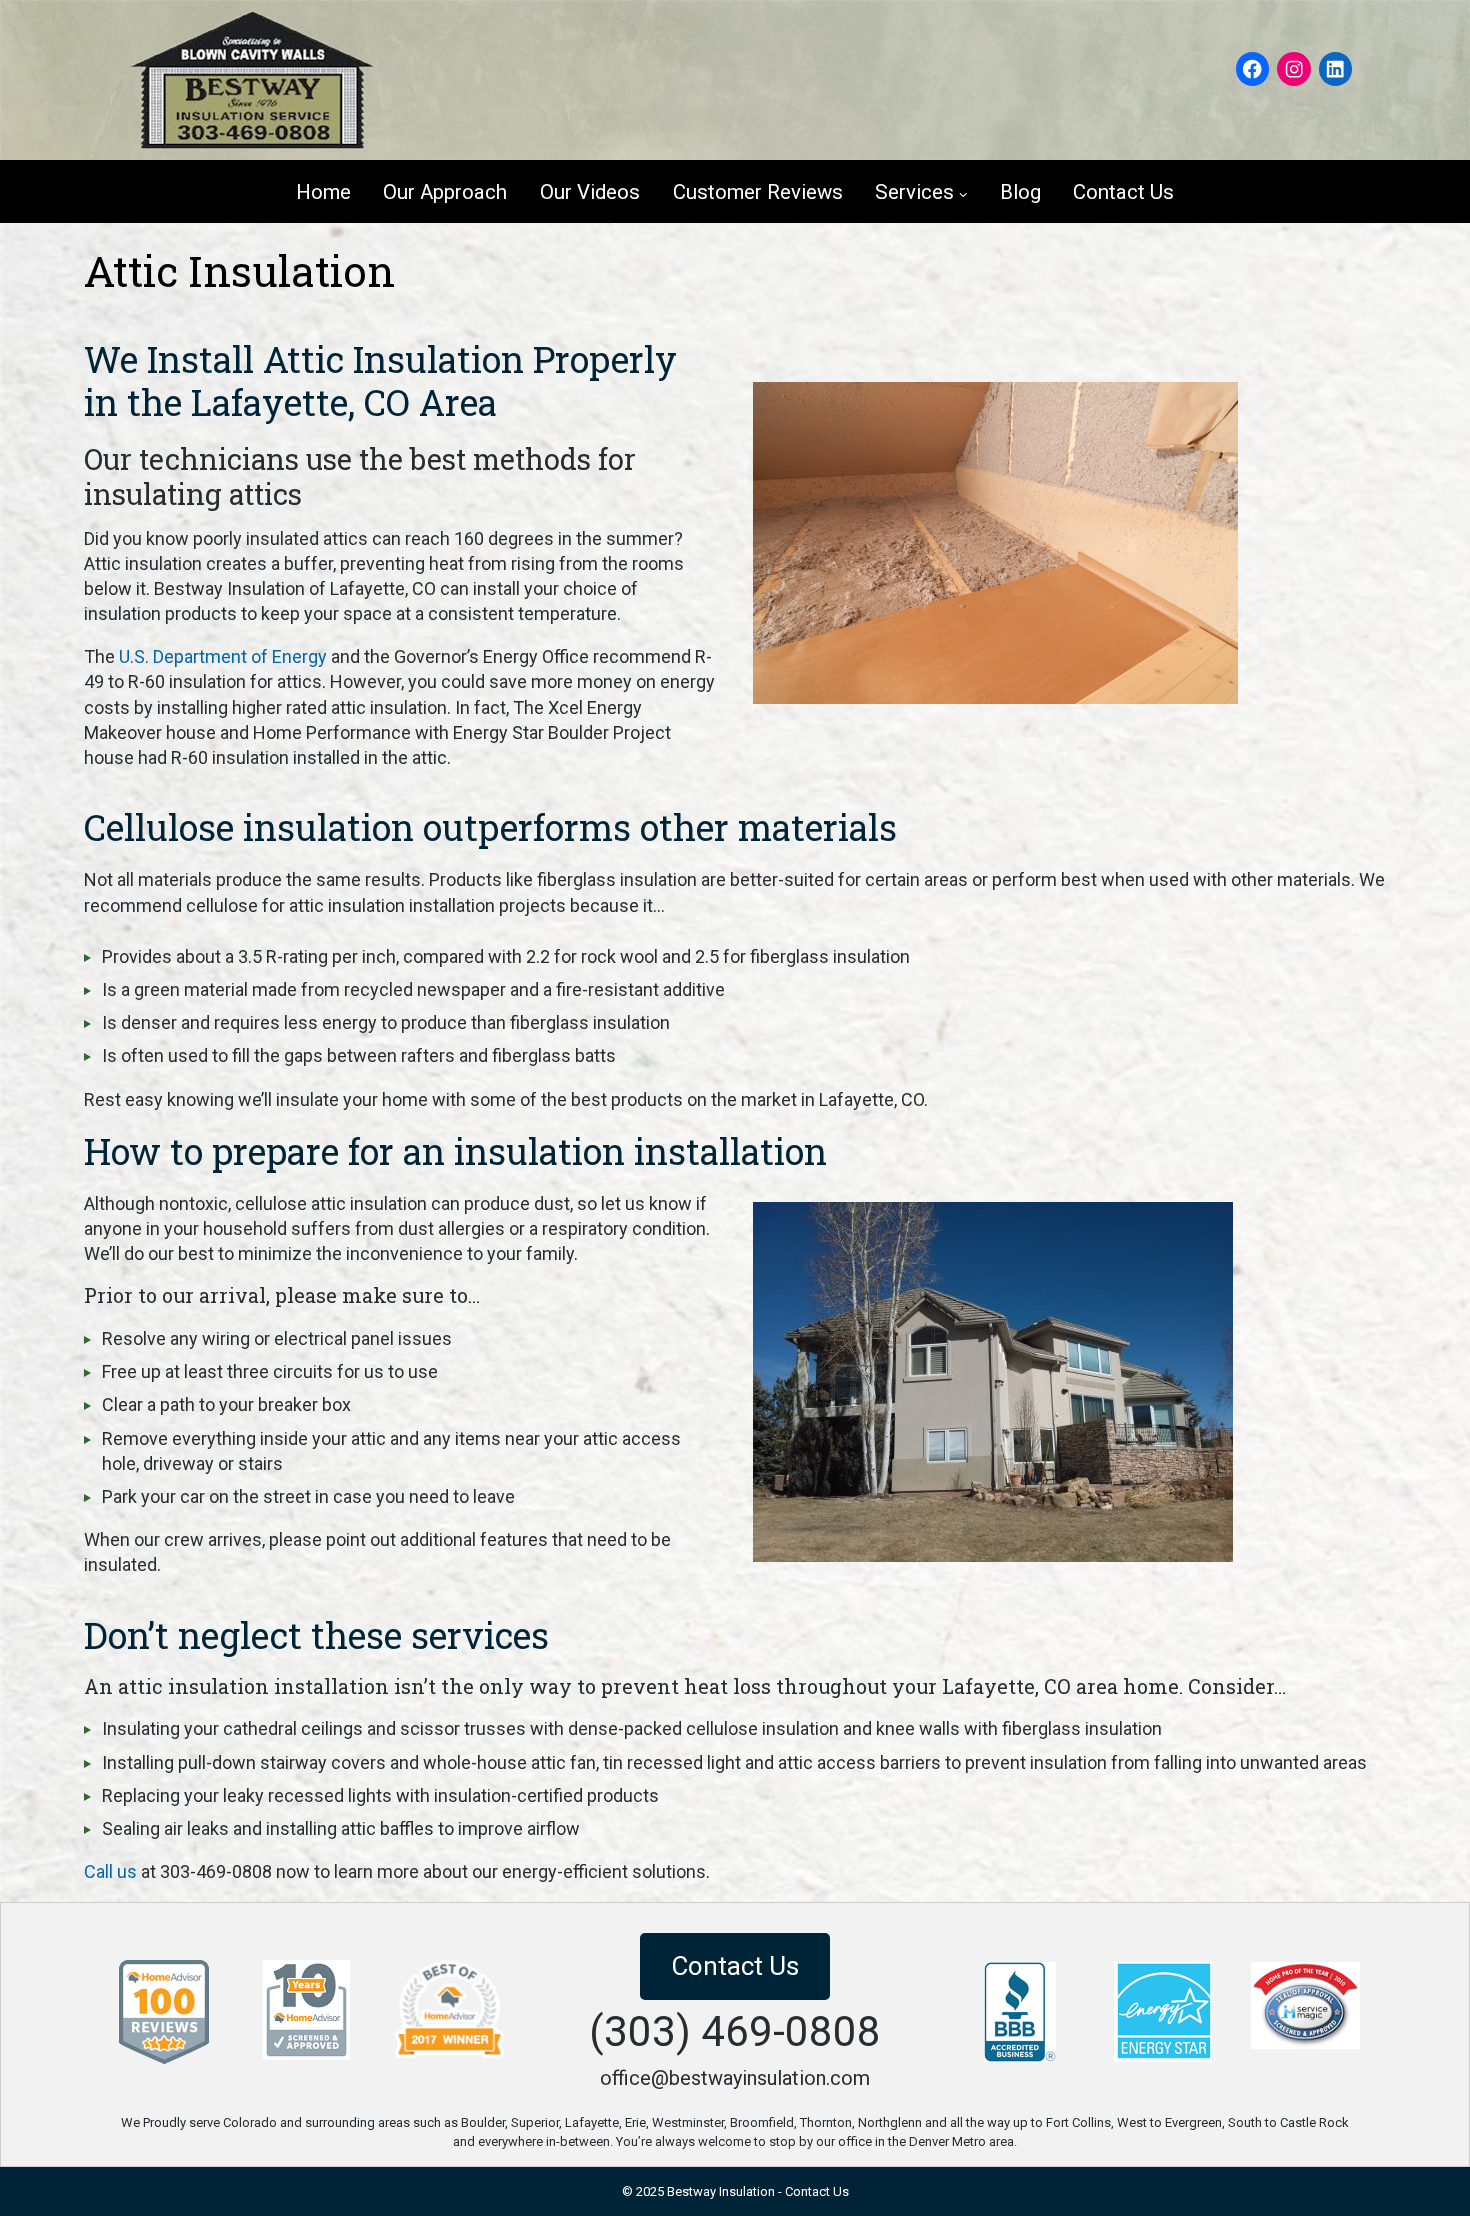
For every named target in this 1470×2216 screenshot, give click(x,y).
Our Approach (445, 192)
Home (323, 192)
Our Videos (590, 192)
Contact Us (1123, 192)
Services (914, 192)
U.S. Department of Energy (223, 656)
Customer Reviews (758, 192)
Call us (110, 1871)
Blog (1020, 192)
